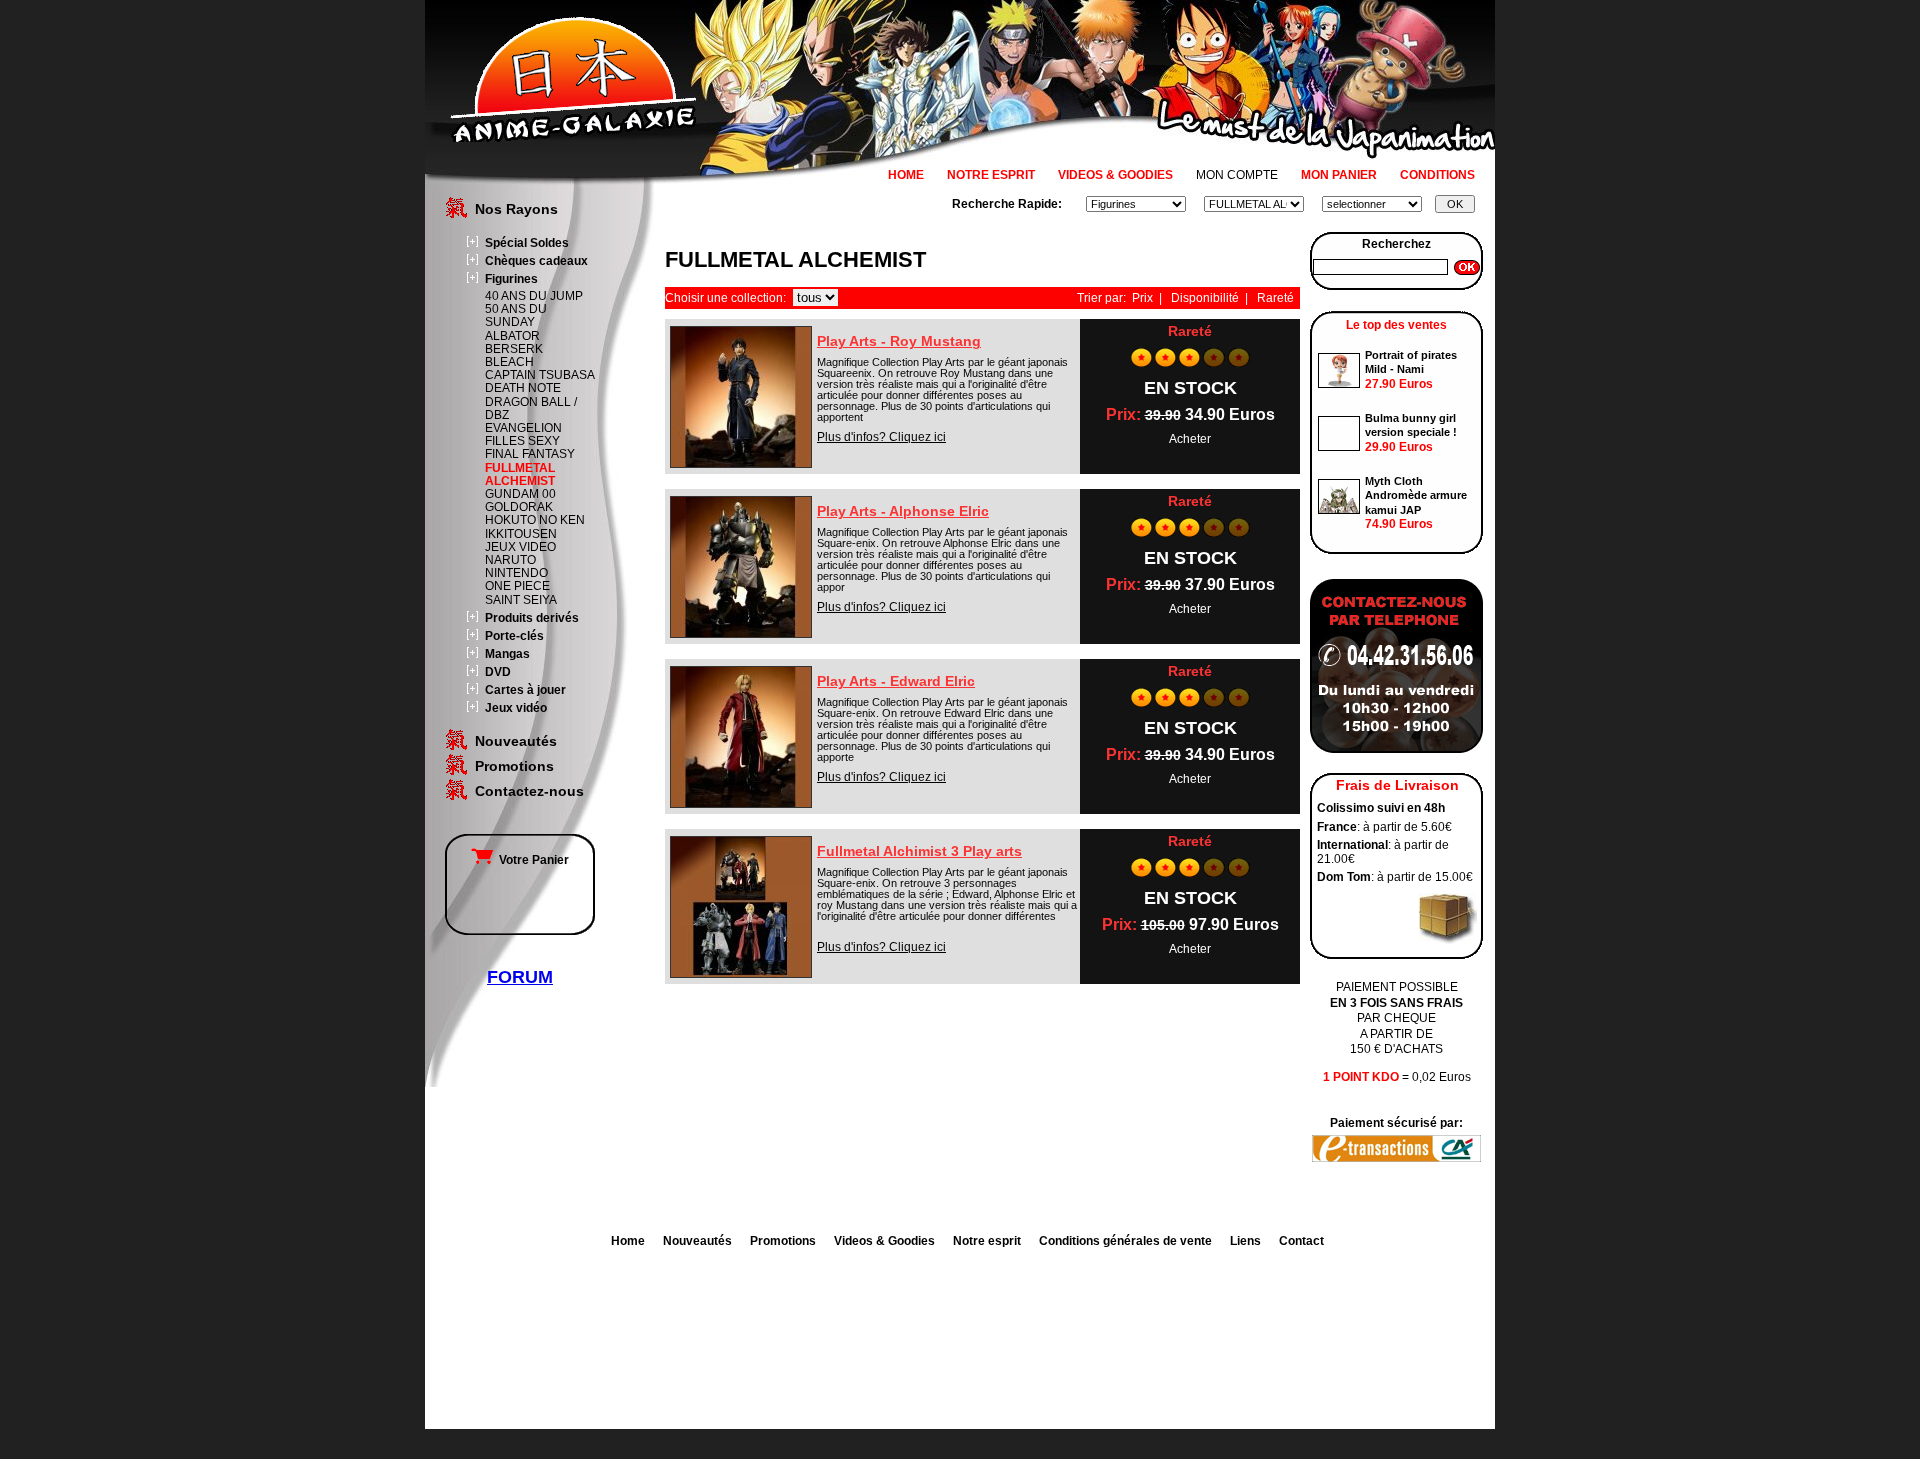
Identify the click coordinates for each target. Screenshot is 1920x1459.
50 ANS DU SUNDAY (516, 315)
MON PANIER (1339, 175)
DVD (498, 672)
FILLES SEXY (522, 441)
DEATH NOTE (523, 388)
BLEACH (509, 362)
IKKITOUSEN (521, 534)
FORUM (520, 977)
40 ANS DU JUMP (534, 296)
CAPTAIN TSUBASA (540, 375)
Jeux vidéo (516, 708)
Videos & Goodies (884, 1241)
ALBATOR (512, 336)
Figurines (511, 279)
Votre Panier (531, 860)
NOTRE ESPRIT (991, 175)
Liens (1245, 1241)
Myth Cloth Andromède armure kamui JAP (1416, 495)
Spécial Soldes (527, 243)
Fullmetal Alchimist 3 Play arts (919, 851)
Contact (1301, 1241)
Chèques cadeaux (536, 261)
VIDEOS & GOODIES (1115, 175)
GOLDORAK (519, 507)
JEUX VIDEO (520, 547)
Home (628, 1241)
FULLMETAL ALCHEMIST (520, 474)
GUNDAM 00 (520, 494)
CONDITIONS (1437, 175)
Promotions (514, 766)
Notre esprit (987, 1241)
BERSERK (514, 349)
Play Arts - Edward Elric (896, 681)
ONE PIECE (517, 586)
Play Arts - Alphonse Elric (903, 511)
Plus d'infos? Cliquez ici (881, 437)
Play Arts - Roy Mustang (899, 341)
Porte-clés (514, 636)
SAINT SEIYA (521, 600)
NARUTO (510, 560)
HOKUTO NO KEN (535, 520)
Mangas (507, 654)
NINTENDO (516, 573)
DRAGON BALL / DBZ (531, 408)
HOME (906, 175)
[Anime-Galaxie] (573, 138)
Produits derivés (532, 618)
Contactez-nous (529, 791)
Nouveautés (516, 741)
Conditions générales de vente (1125, 1241)
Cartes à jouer (525, 690)
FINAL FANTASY (530, 454)
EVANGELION (523, 428)
